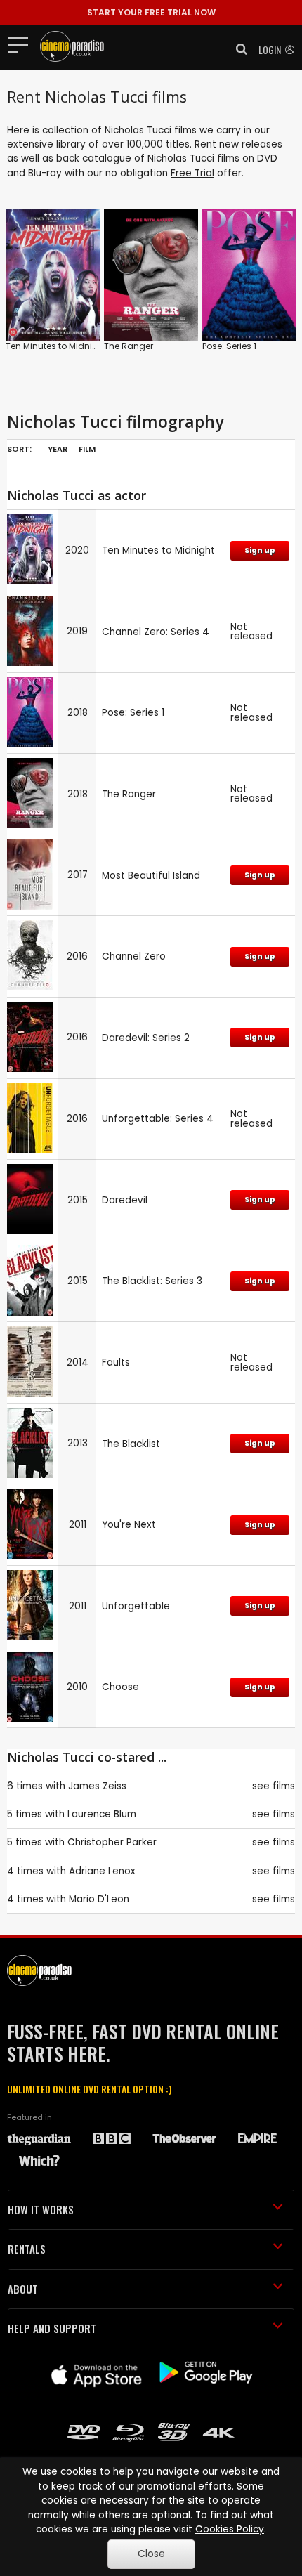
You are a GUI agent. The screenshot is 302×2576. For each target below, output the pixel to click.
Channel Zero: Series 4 (156, 632)
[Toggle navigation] (22, 44)
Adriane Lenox (102, 1871)
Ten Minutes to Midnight (56, 346)
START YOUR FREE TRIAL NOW (151, 12)
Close (151, 2554)
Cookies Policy (230, 2529)
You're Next (129, 1525)
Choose (120, 1687)
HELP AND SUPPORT (52, 2328)
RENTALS (27, 2249)
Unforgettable (136, 1606)
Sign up (260, 550)
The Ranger (129, 346)
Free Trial (192, 173)
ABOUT (23, 2289)
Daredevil (125, 1200)
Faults (116, 1362)
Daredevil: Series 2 (146, 1038)
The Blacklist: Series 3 (152, 1281)
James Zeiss (97, 1786)
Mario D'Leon (99, 1899)
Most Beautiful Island (151, 876)
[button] (237, 49)
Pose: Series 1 (229, 346)
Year (58, 449)
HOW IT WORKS (41, 2209)
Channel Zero (134, 956)
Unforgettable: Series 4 (158, 1119)
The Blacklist (131, 1444)
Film (87, 449)
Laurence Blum (102, 1814)
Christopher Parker (112, 1842)
